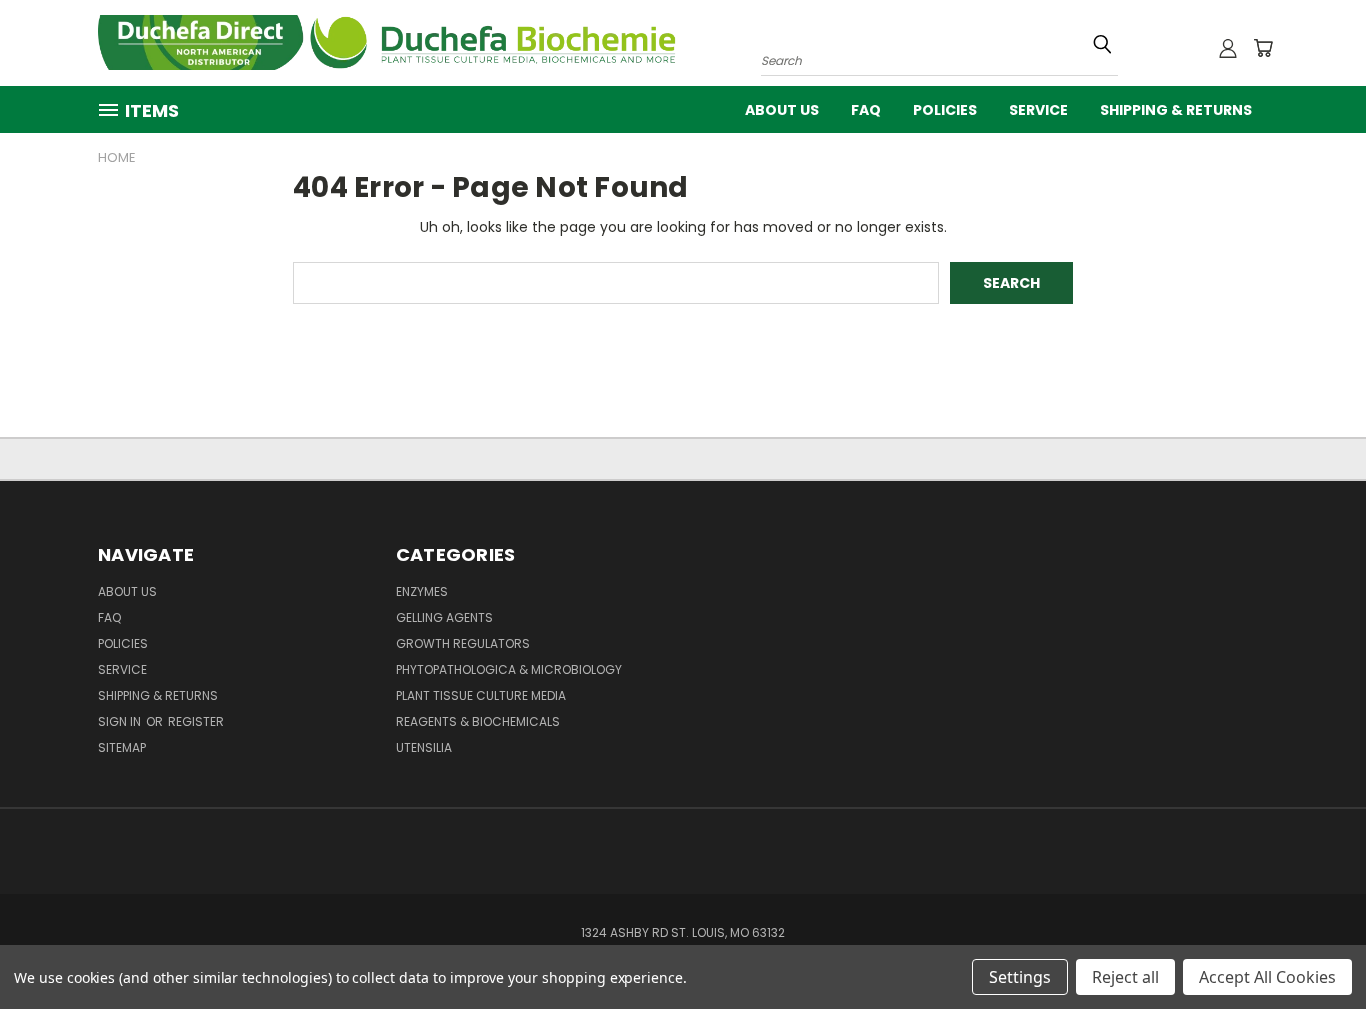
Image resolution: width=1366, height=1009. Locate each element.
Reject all (1125, 977)
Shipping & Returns (1176, 110)
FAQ (866, 110)
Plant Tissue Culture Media (481, 695)
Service (1038, 110)
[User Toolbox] (1228, 48)
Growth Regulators (463, 643)
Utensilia (424, 747)
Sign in (121, 721)
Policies (945, 110)
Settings (1020, 977)
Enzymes (422, 591)
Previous (1313, 946)
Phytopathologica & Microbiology (509, 669)
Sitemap (122, 747)
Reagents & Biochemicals (478, 721)
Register (196, 721)
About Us (782, 110)
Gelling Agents (444, 617)
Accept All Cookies (1267, 977)
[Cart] (1263, 48)
